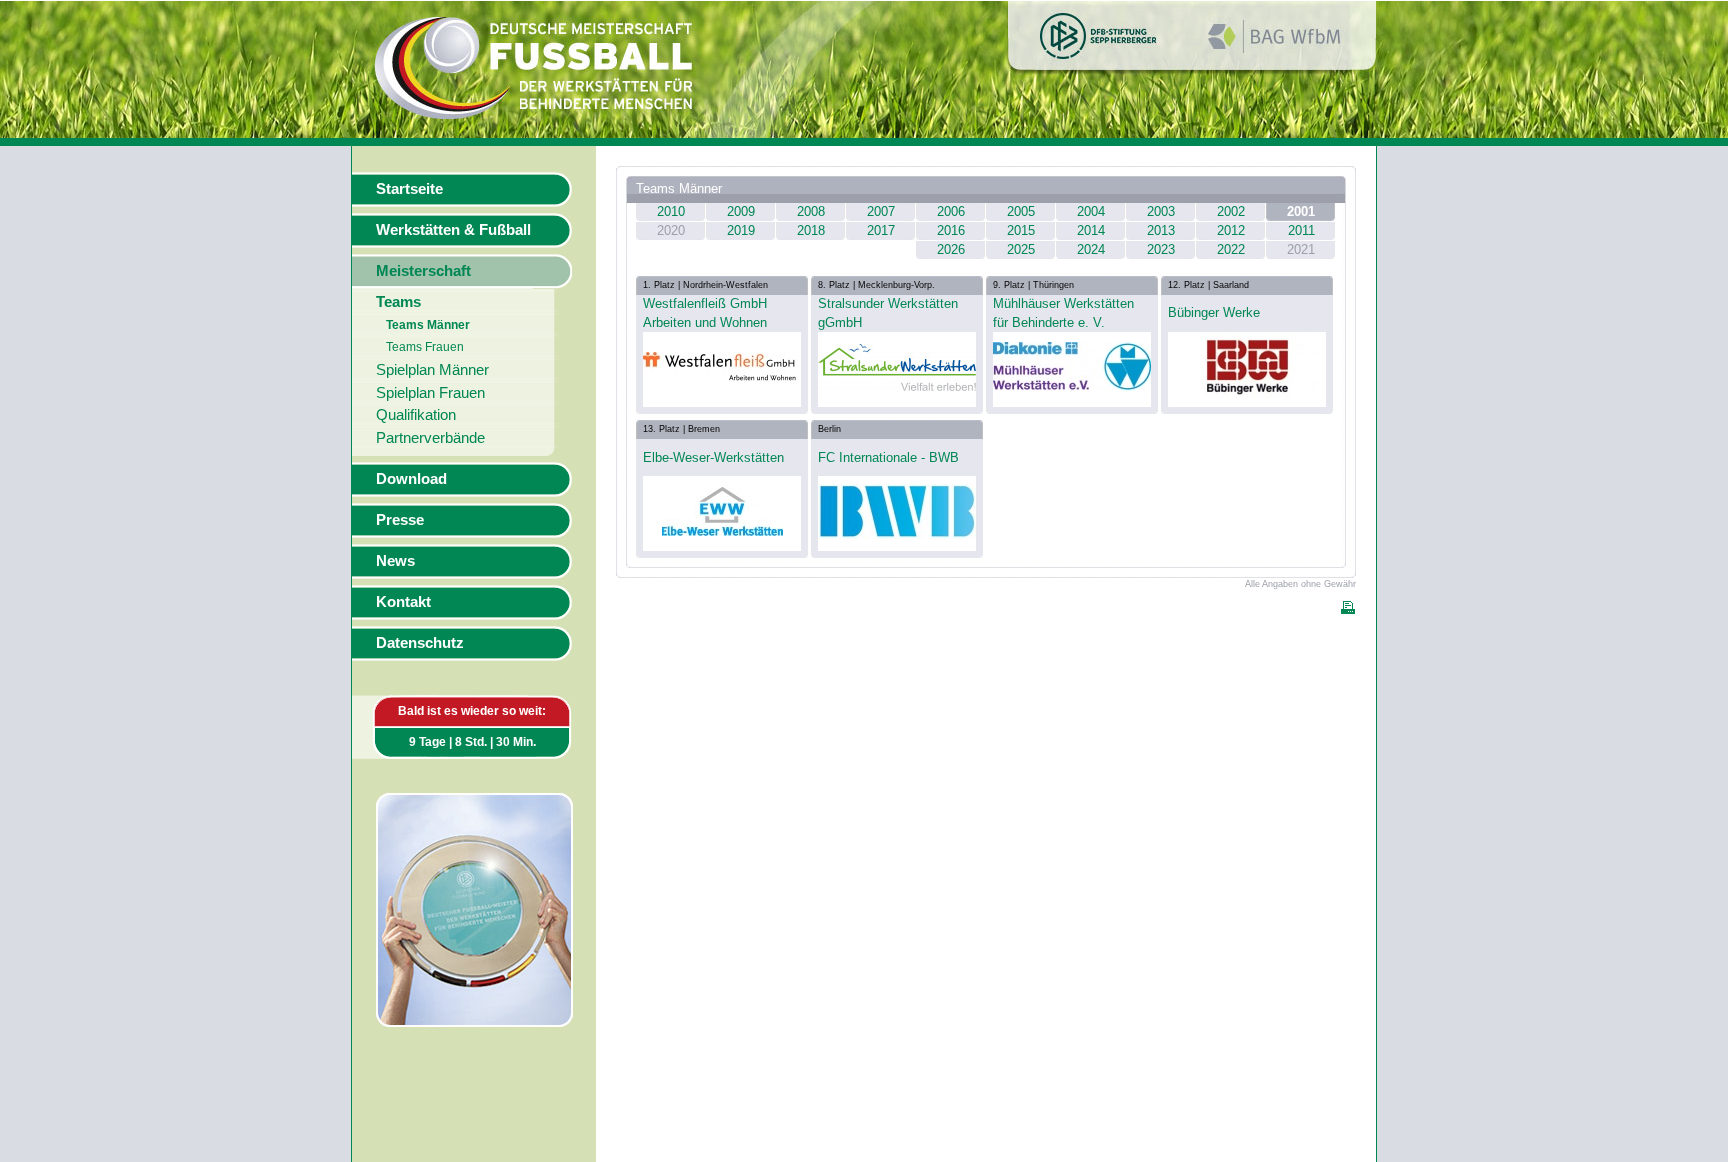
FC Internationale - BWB (888, 457)
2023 (1161, 249)
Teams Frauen (425, 347)
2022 (1231, 249)
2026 (951, 249)
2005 (1021, 211)
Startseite (409, 189)
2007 (881, 211)
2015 (1021, 230)
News (395, 561)
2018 (811, 230)
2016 (951, 230)
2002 (1231, 211)
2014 (1091, 230)
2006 (951, 211)
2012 (1231, 230)
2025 (1021, 249)
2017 (881, 230)
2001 (1301, 211)
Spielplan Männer (432, 370)
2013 (1161, 230)
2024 (1091, 249)
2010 (671, 211)
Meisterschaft (423, 271)
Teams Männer (428, 325)
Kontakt (403, 602)
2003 (1161, 211)
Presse (400, 520)
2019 (741, 230)
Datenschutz (420, 643)
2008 (811, 211)
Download (411, 479)
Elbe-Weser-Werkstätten (713, 457)
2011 (1301, 230)
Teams (398, 302)
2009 (741, 211)
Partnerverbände (430, 438)
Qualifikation (416, 415)
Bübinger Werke (1214, 312)
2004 (1091, 211)
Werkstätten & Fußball (453, 230)
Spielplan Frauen (430, 393)
